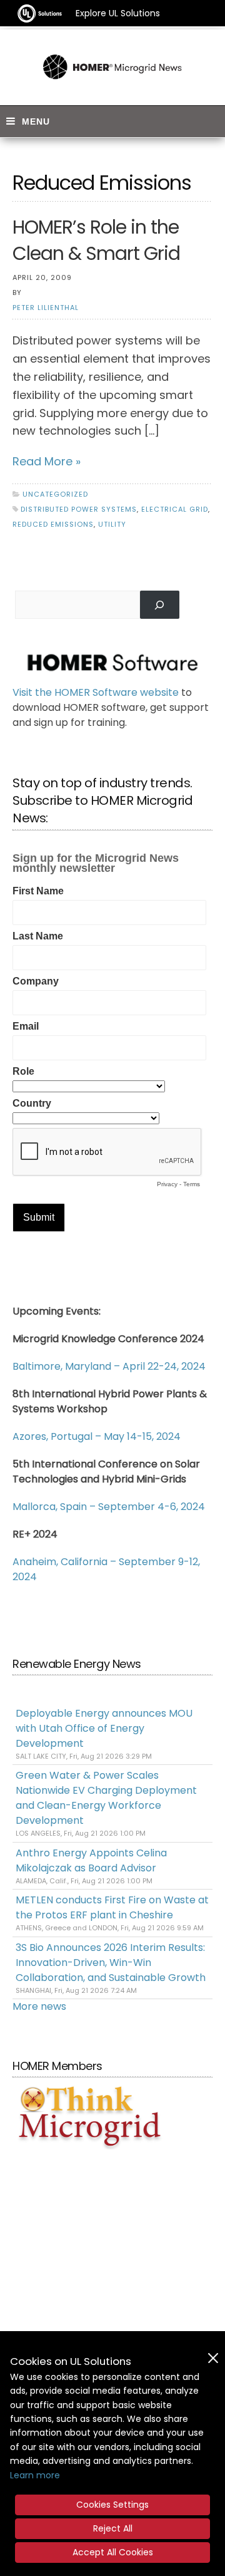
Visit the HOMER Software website (96, 692)
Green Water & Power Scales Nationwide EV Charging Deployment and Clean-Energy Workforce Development (106, 1798)
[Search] (160, 605)
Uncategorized (55, 494)
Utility (112, 524)
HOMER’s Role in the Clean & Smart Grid (96, 240)
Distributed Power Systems (79, 509)
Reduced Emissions (53, 524)
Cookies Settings (112, 2505)
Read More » (47, 461)
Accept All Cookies (113, 2552)
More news (39, 2006)
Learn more (35, 2475)
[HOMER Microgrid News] (112, 67)
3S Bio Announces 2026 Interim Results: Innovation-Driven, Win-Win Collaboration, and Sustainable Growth (111, 1963)
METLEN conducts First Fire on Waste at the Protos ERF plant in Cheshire (112, 1907)
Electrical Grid (175, 509)
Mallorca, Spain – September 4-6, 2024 (109, 1507)
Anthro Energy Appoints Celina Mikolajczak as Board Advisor (91, 1860)
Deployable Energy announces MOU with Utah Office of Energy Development (104, 1728)
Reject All (113, 2528)
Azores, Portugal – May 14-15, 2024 (97, 1436)
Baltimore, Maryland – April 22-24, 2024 (109, 1366)
